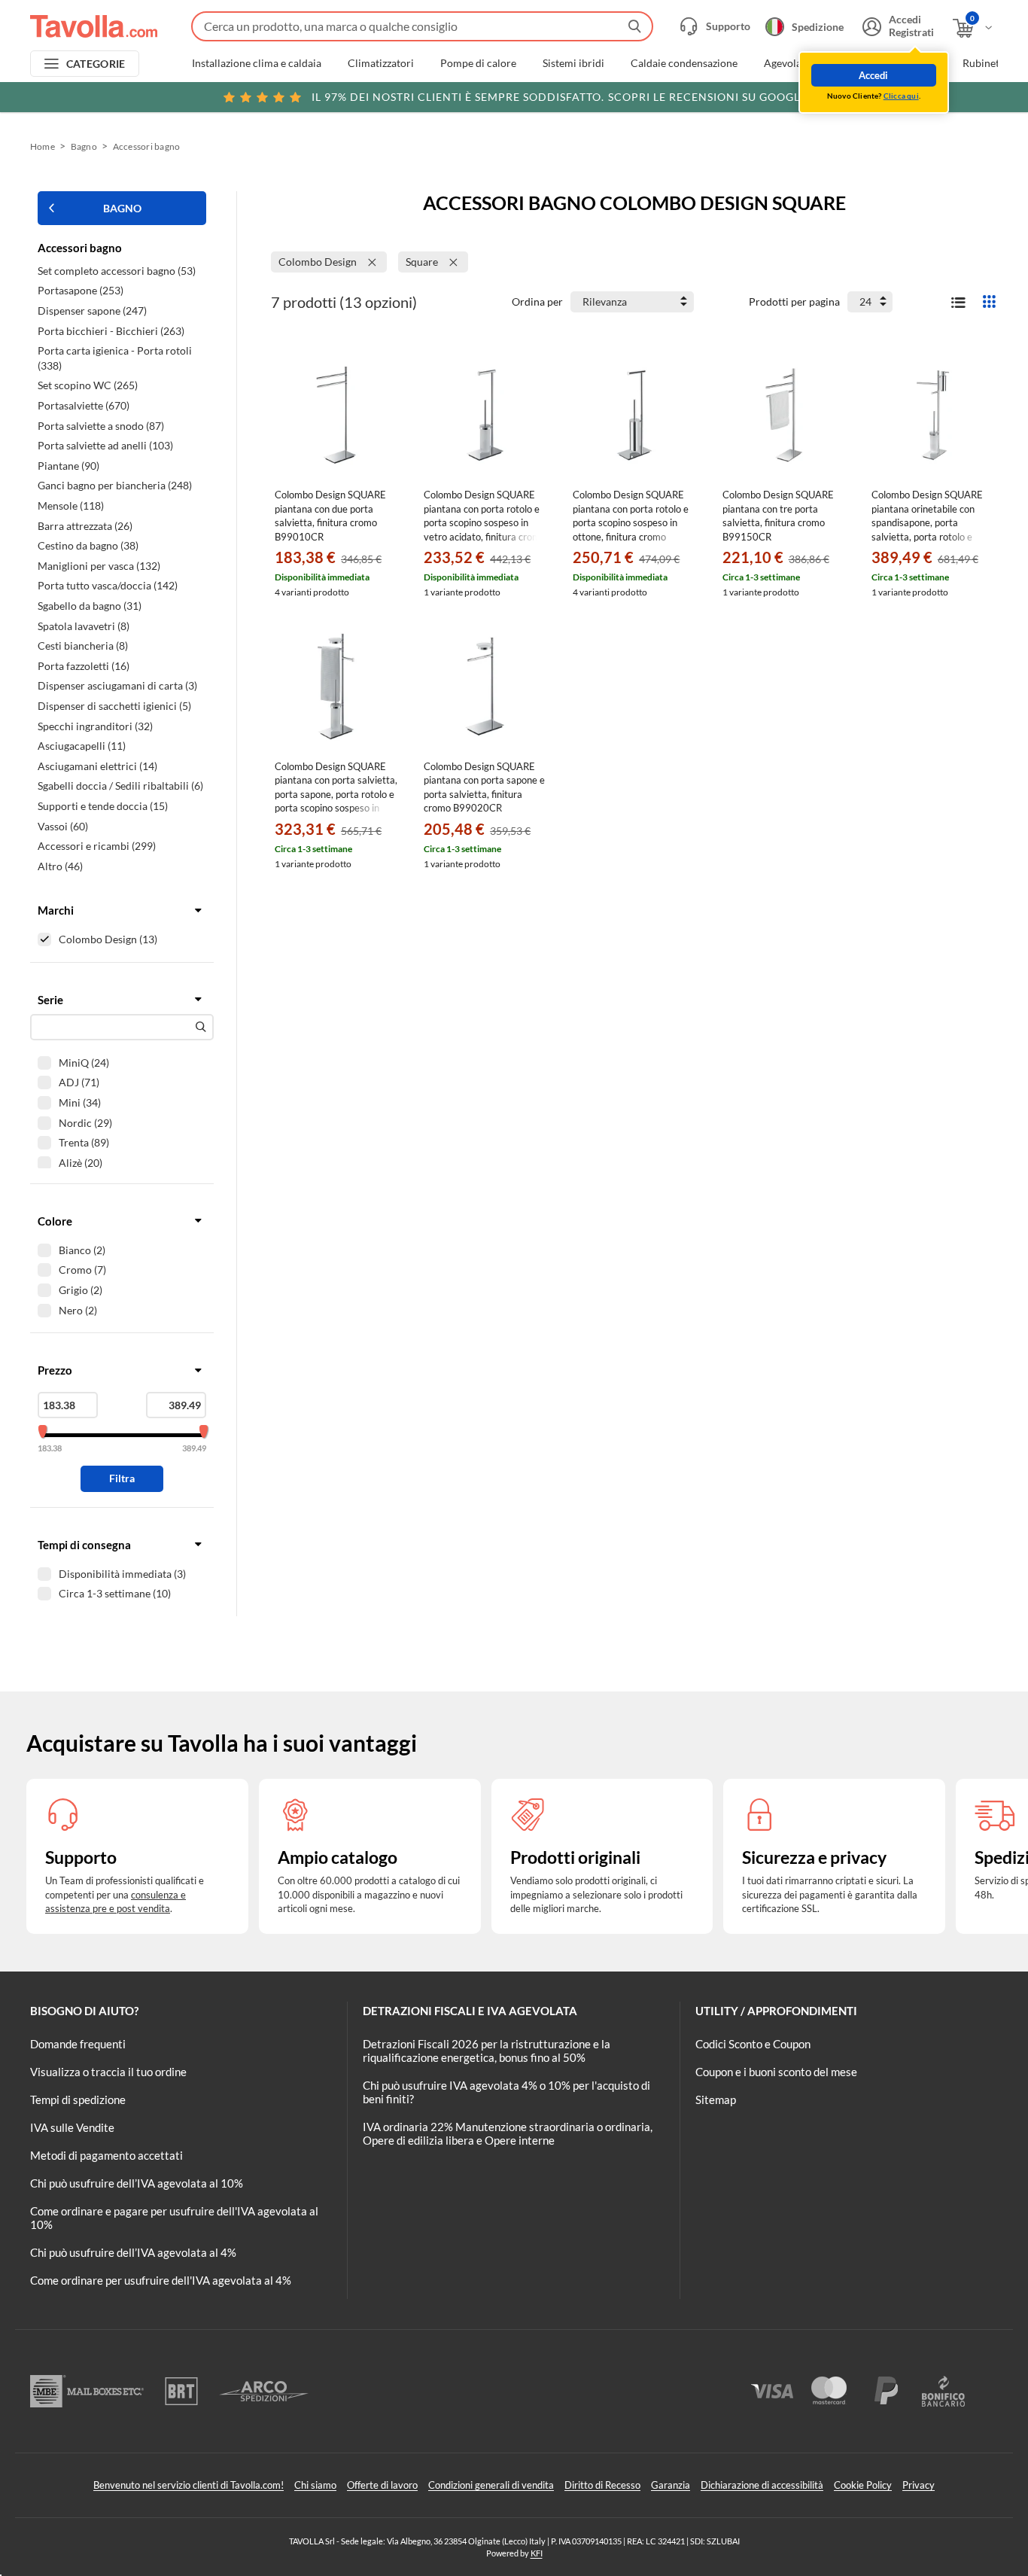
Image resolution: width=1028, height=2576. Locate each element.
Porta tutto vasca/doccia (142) (108, 585)
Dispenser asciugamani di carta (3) (117, 685)
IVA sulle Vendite (72, 2127)
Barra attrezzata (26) (85, 526)
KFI (537, 2553)
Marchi (56, 910)
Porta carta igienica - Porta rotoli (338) (115, 358)
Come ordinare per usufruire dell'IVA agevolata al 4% (161, 2280)
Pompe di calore (478, 63)
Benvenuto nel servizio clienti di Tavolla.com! (189, 2485)
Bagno (84, 146)
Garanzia (671, 2485)
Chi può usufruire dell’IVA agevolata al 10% (137, 2183)
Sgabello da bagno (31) (90, 606)
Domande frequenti (78, 2044)
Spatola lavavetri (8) (84, 626)
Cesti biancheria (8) (83, 646)
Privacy (919, 2485)
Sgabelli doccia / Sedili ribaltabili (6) (120, 786)
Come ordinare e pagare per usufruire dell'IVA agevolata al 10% (174, 2218)
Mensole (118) (71, 505)
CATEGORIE (96, 64)
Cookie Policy (863, 2485)
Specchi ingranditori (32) (95, 726)
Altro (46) (60, 866)
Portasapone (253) (81, 290)
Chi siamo (315, 2485)
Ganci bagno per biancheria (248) (115, 485)
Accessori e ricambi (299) (97, 846)
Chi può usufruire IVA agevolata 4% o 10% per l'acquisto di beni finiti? (506, 2092)
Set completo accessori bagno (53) (117, 271)
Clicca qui (901, 96)
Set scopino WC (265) (88, 385)
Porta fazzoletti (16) (84, 666)
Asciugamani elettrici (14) (97, 766)
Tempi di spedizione (78, 2099)
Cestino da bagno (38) (88, 545)
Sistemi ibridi (573, 63)
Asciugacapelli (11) (82, 746)
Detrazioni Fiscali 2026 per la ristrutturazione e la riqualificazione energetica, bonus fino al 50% (487, 2051)
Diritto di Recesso (602, 2485)
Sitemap (716, 2099)
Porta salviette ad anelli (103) (105, 445)
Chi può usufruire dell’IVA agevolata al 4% (133, 2252)
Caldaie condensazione (684, 63)
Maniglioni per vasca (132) (99, 566)
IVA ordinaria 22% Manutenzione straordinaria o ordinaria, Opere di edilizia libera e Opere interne (508, 2133)
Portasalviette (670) (84, 405)
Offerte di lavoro (382, 2485)
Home (43, 146)
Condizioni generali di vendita (491, 2485)
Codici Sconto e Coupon (753, 2044)
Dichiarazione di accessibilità (762, 2485)
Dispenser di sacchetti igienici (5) (114, 706)
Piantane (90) (68, 466)
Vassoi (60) (63, 826)
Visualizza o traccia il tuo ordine (108, 2072)
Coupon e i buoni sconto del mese (776, 2072)
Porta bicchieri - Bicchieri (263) (111, 331)
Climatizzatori (381, 63)
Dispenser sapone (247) (92, 311)
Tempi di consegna (84, 1545)
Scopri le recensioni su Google (559, 97)
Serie (50, 1000)
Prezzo (55, 1370)
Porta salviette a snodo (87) (101, 426)
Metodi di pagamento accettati (106, 2155)
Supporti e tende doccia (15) (103, 806)
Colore (55, 1221)
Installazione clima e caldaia (257, 63)
